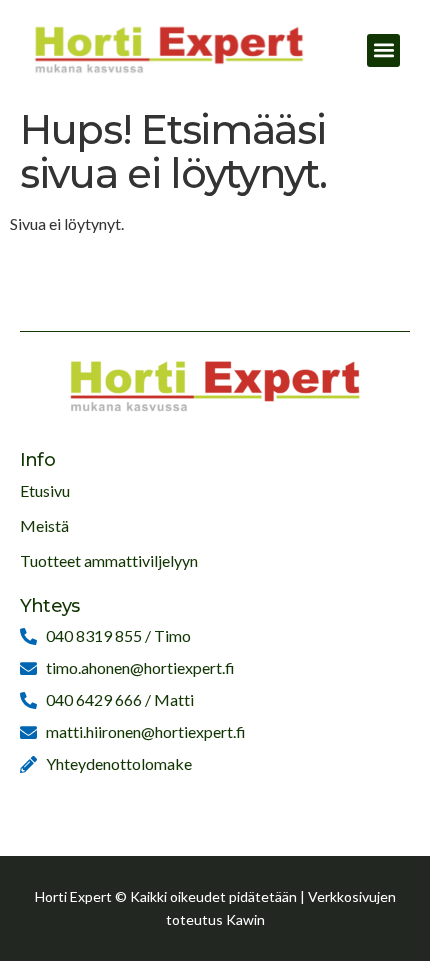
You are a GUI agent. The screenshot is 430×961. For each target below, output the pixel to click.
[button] (383, 50)
